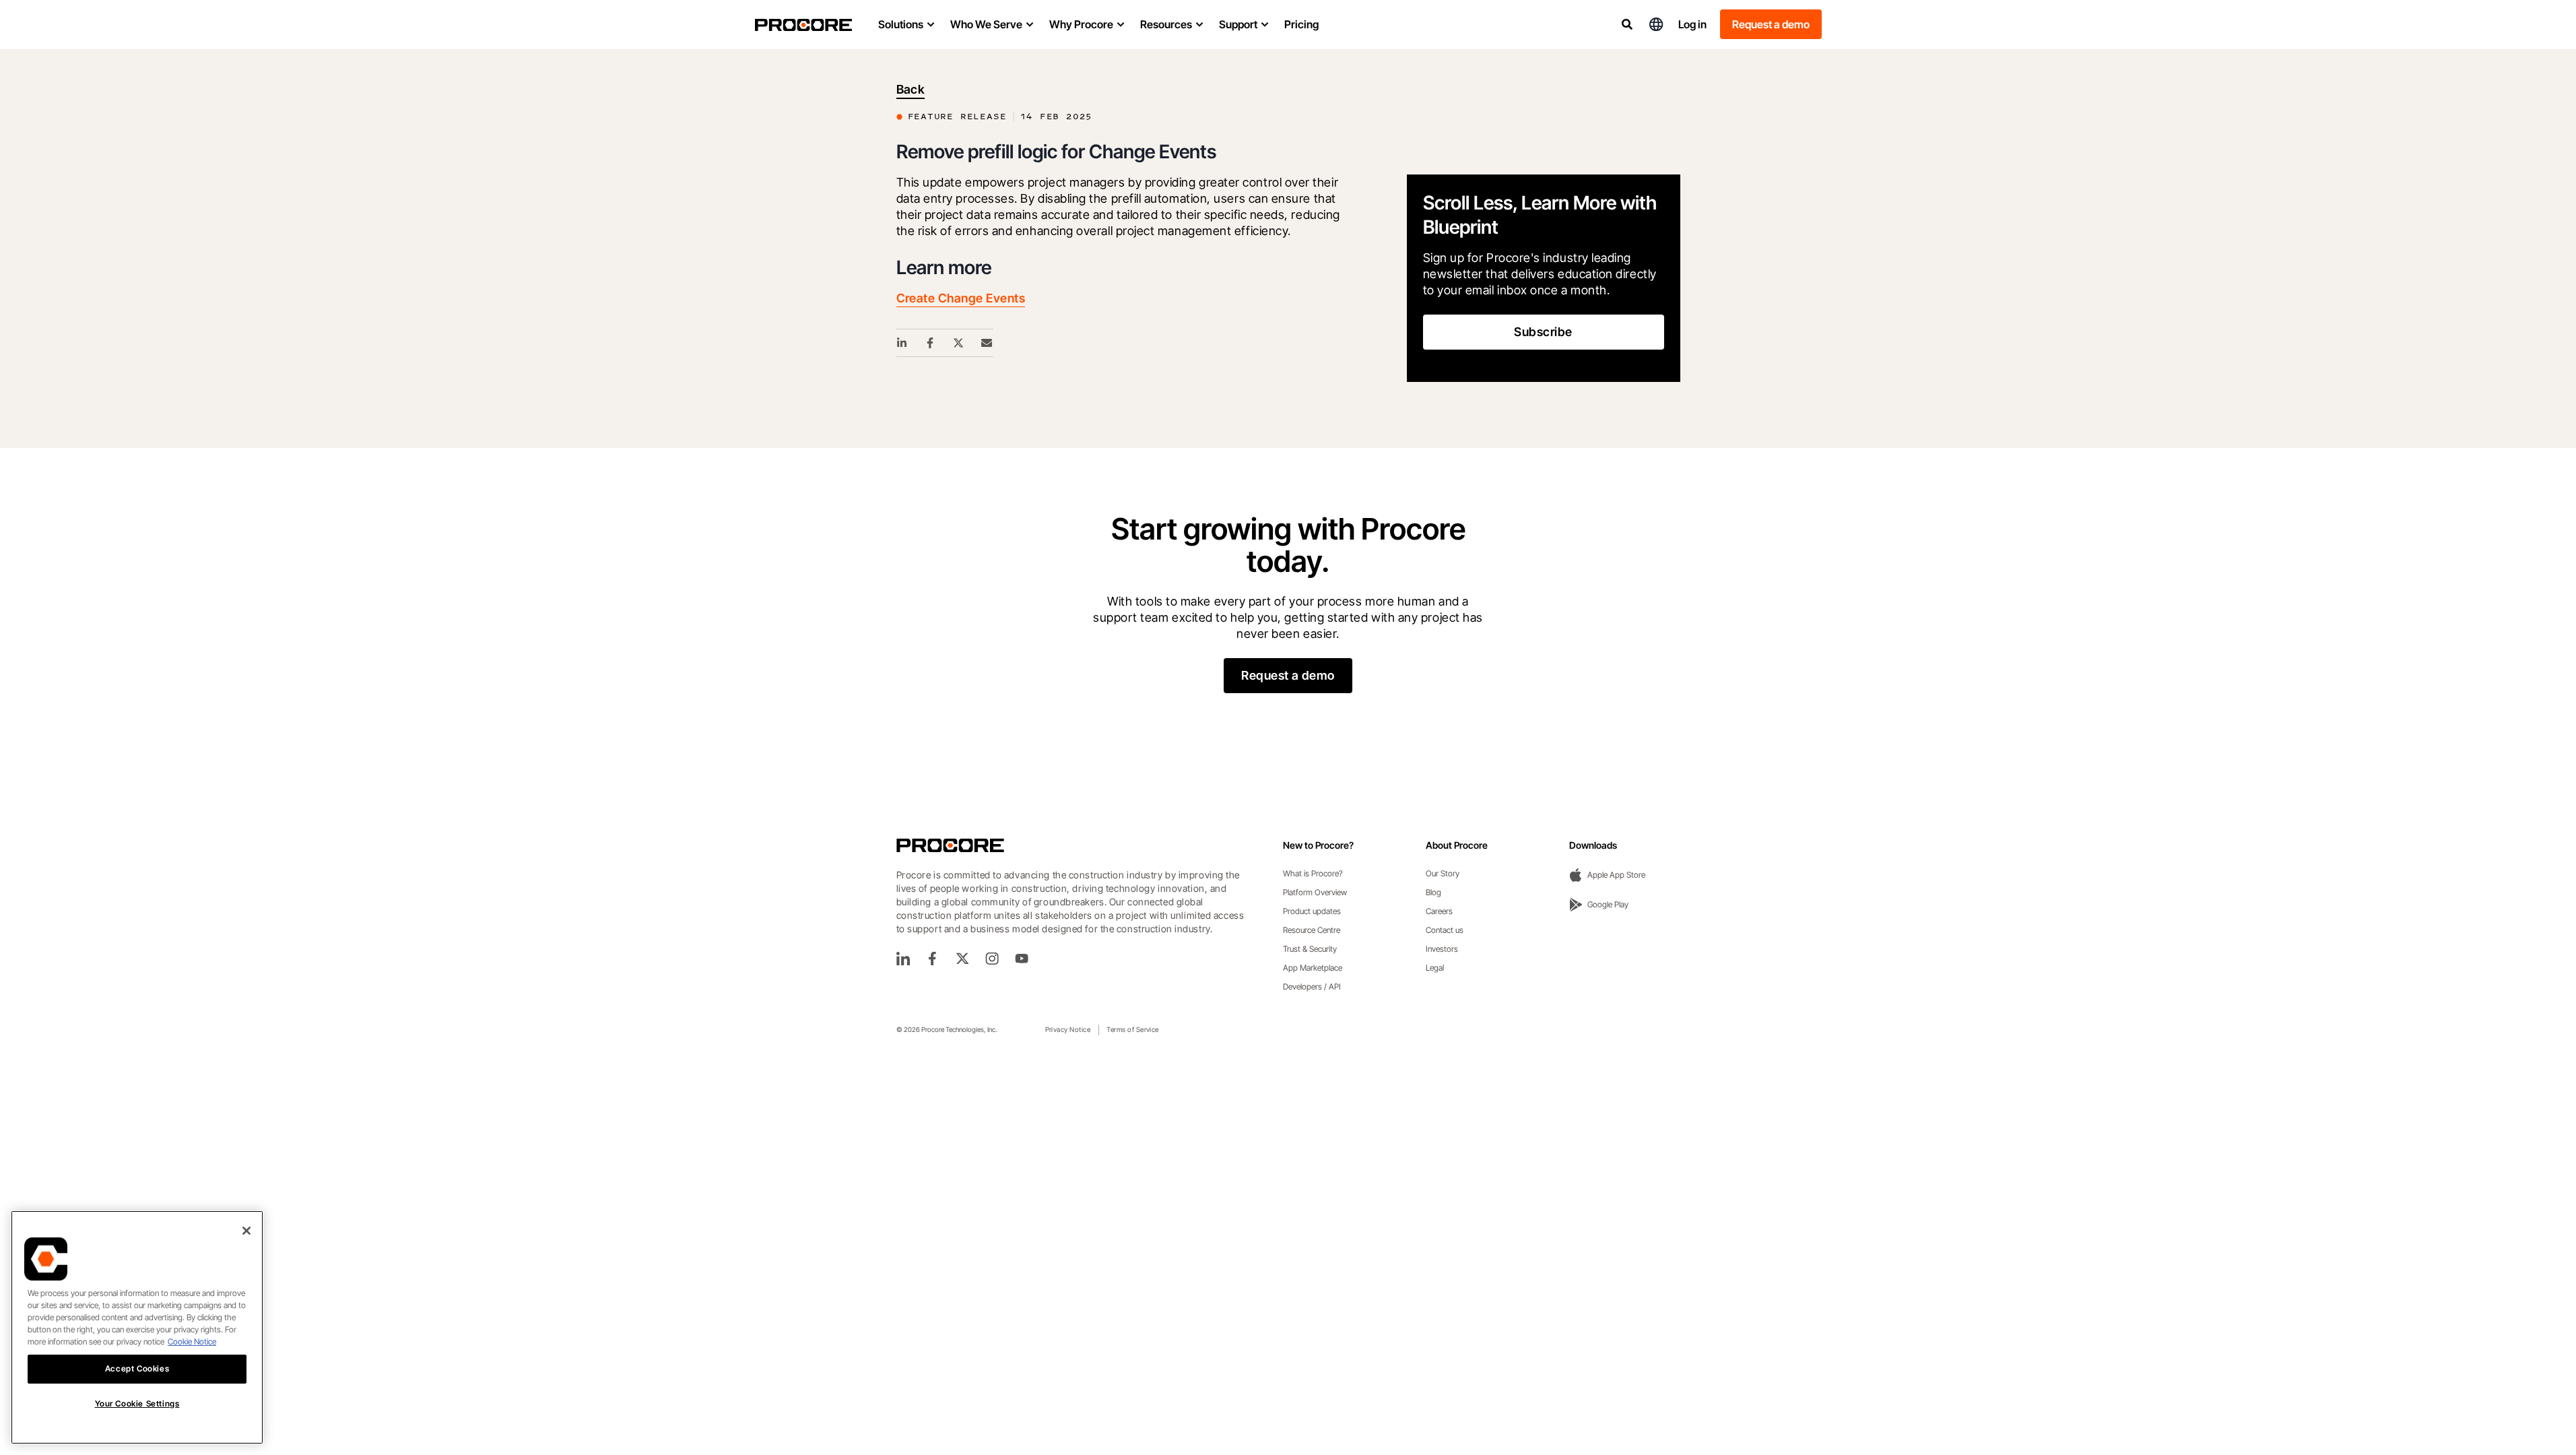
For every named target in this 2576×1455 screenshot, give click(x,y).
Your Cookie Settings (137, 1403)
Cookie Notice (192, 1341)
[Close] (246, 1231)
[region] (137, 1327)
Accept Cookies (137, 1368)
